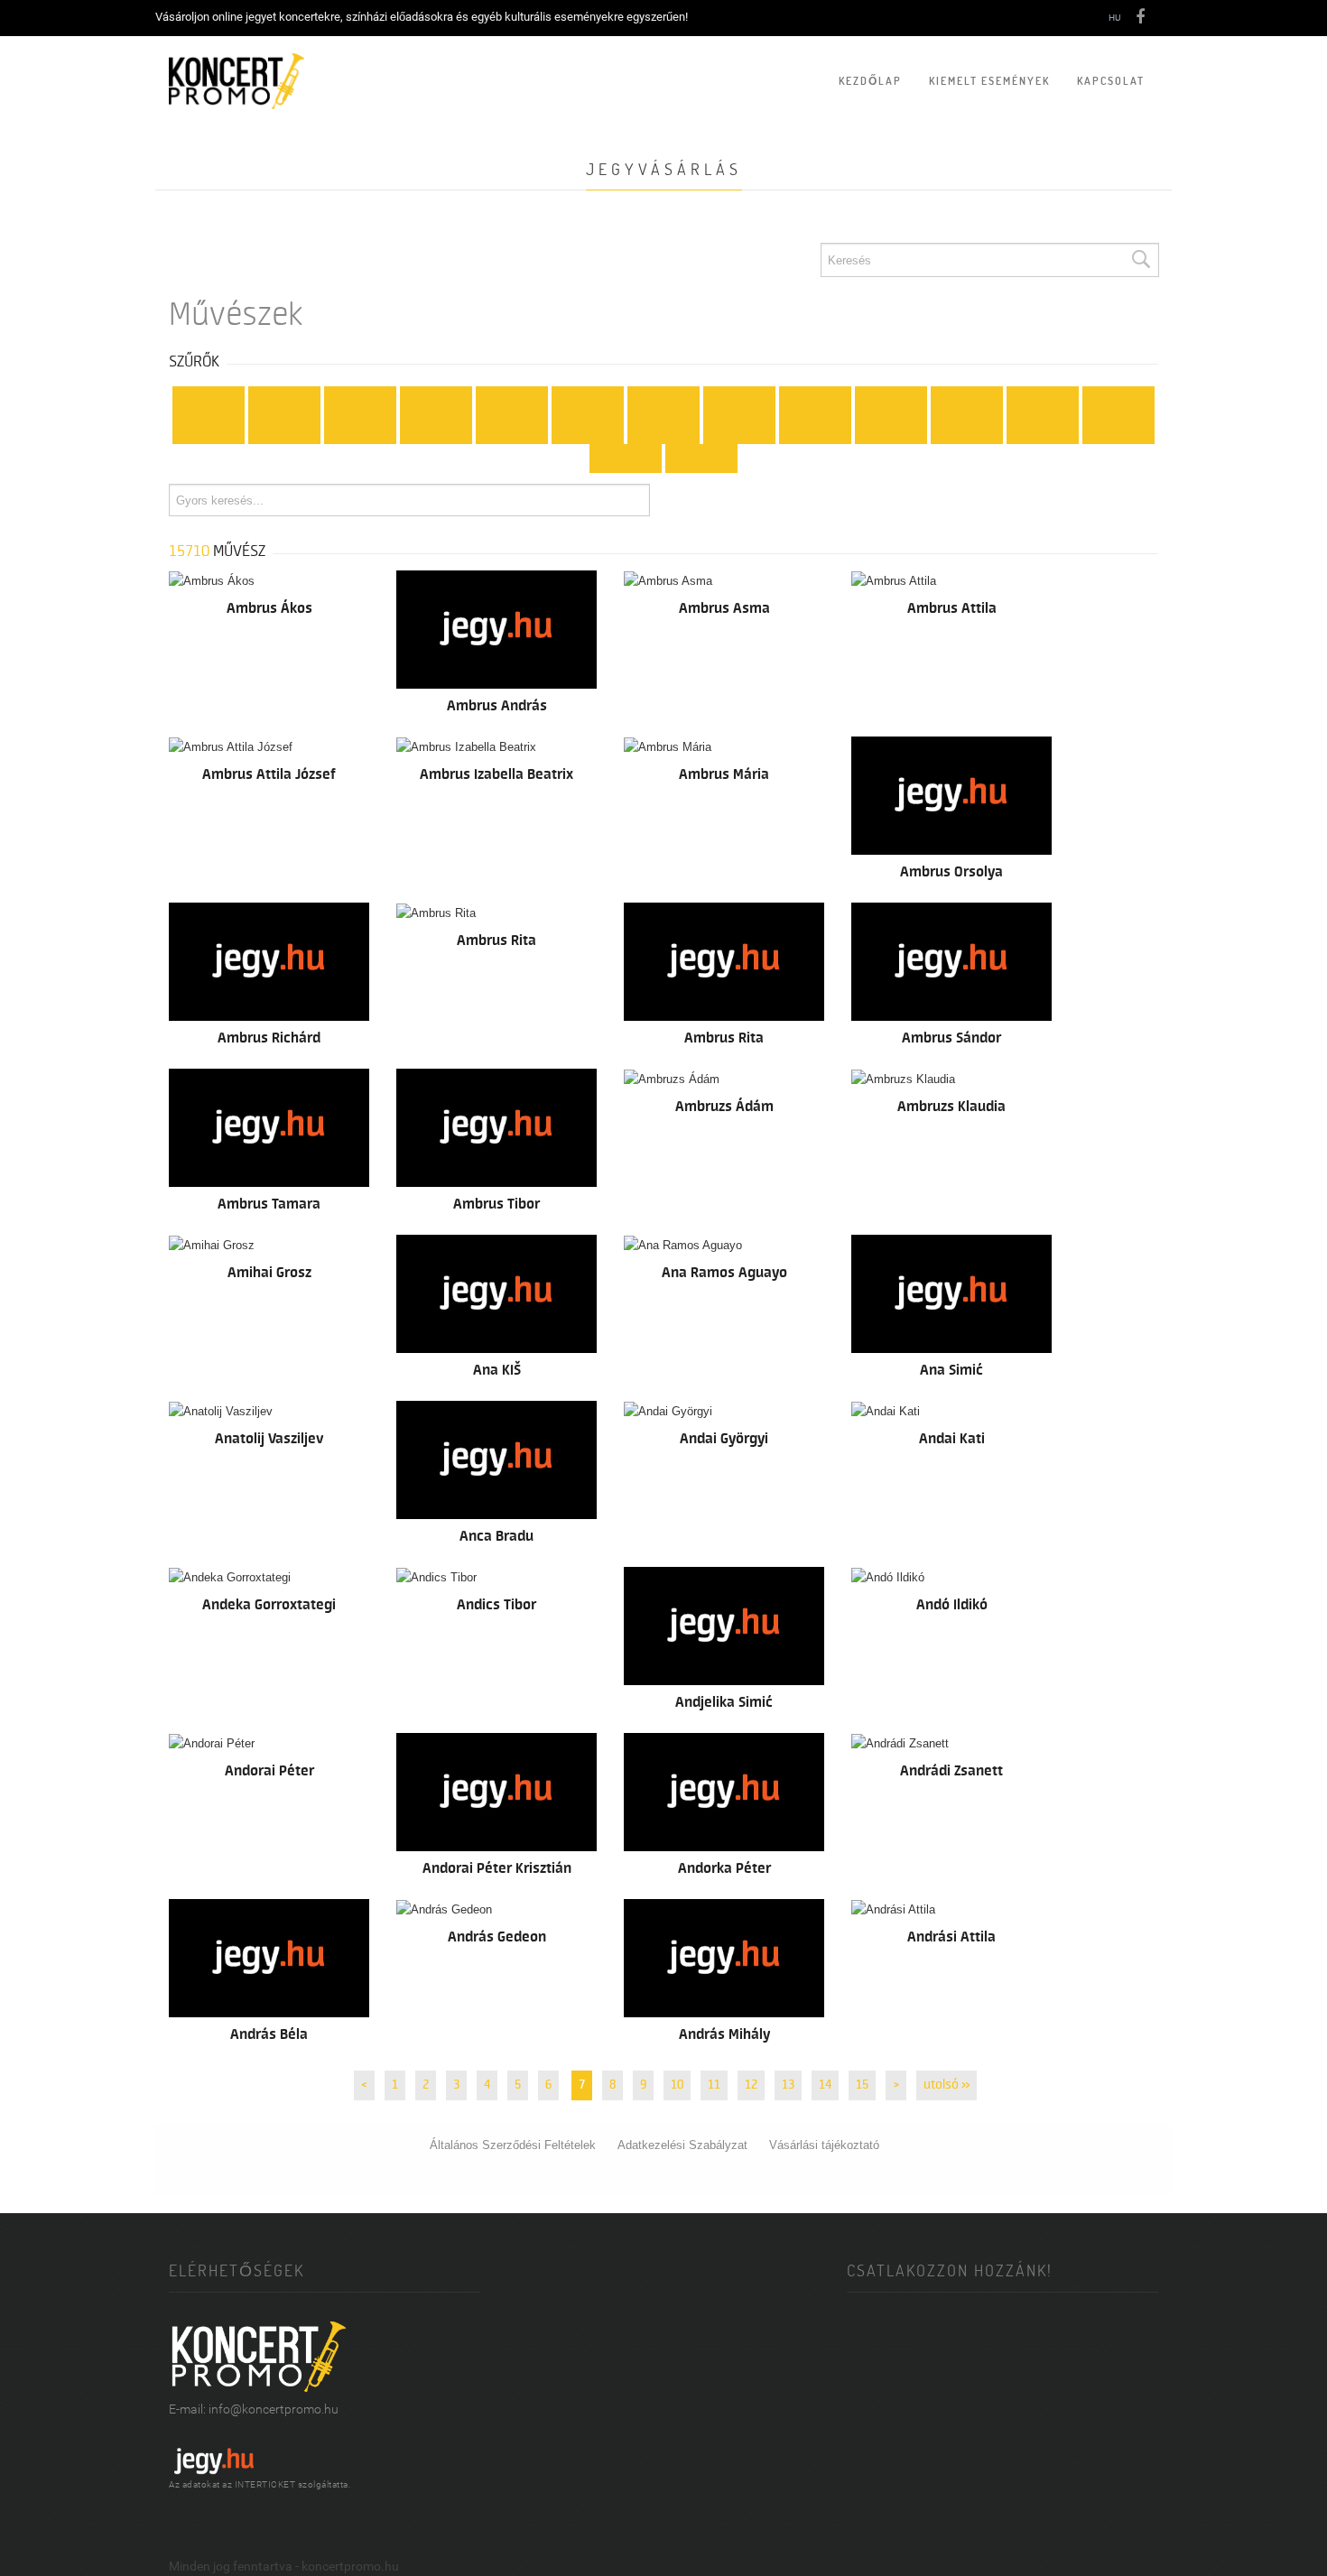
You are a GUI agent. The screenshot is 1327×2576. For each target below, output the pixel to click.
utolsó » (947, 2085)
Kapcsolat (1111, 81)
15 (862, 2085)
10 (677, 2085)
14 (825, 2085)
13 (788, 2085)
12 (751, 2085)
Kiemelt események (989, 81)
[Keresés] (1140, 260)
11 (714, 2085)
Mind (209, 401)
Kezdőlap (870, 81)
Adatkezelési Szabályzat (682, 2145)
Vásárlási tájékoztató (824, 2145)
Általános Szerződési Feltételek (513, 2145)
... (702, 459)
